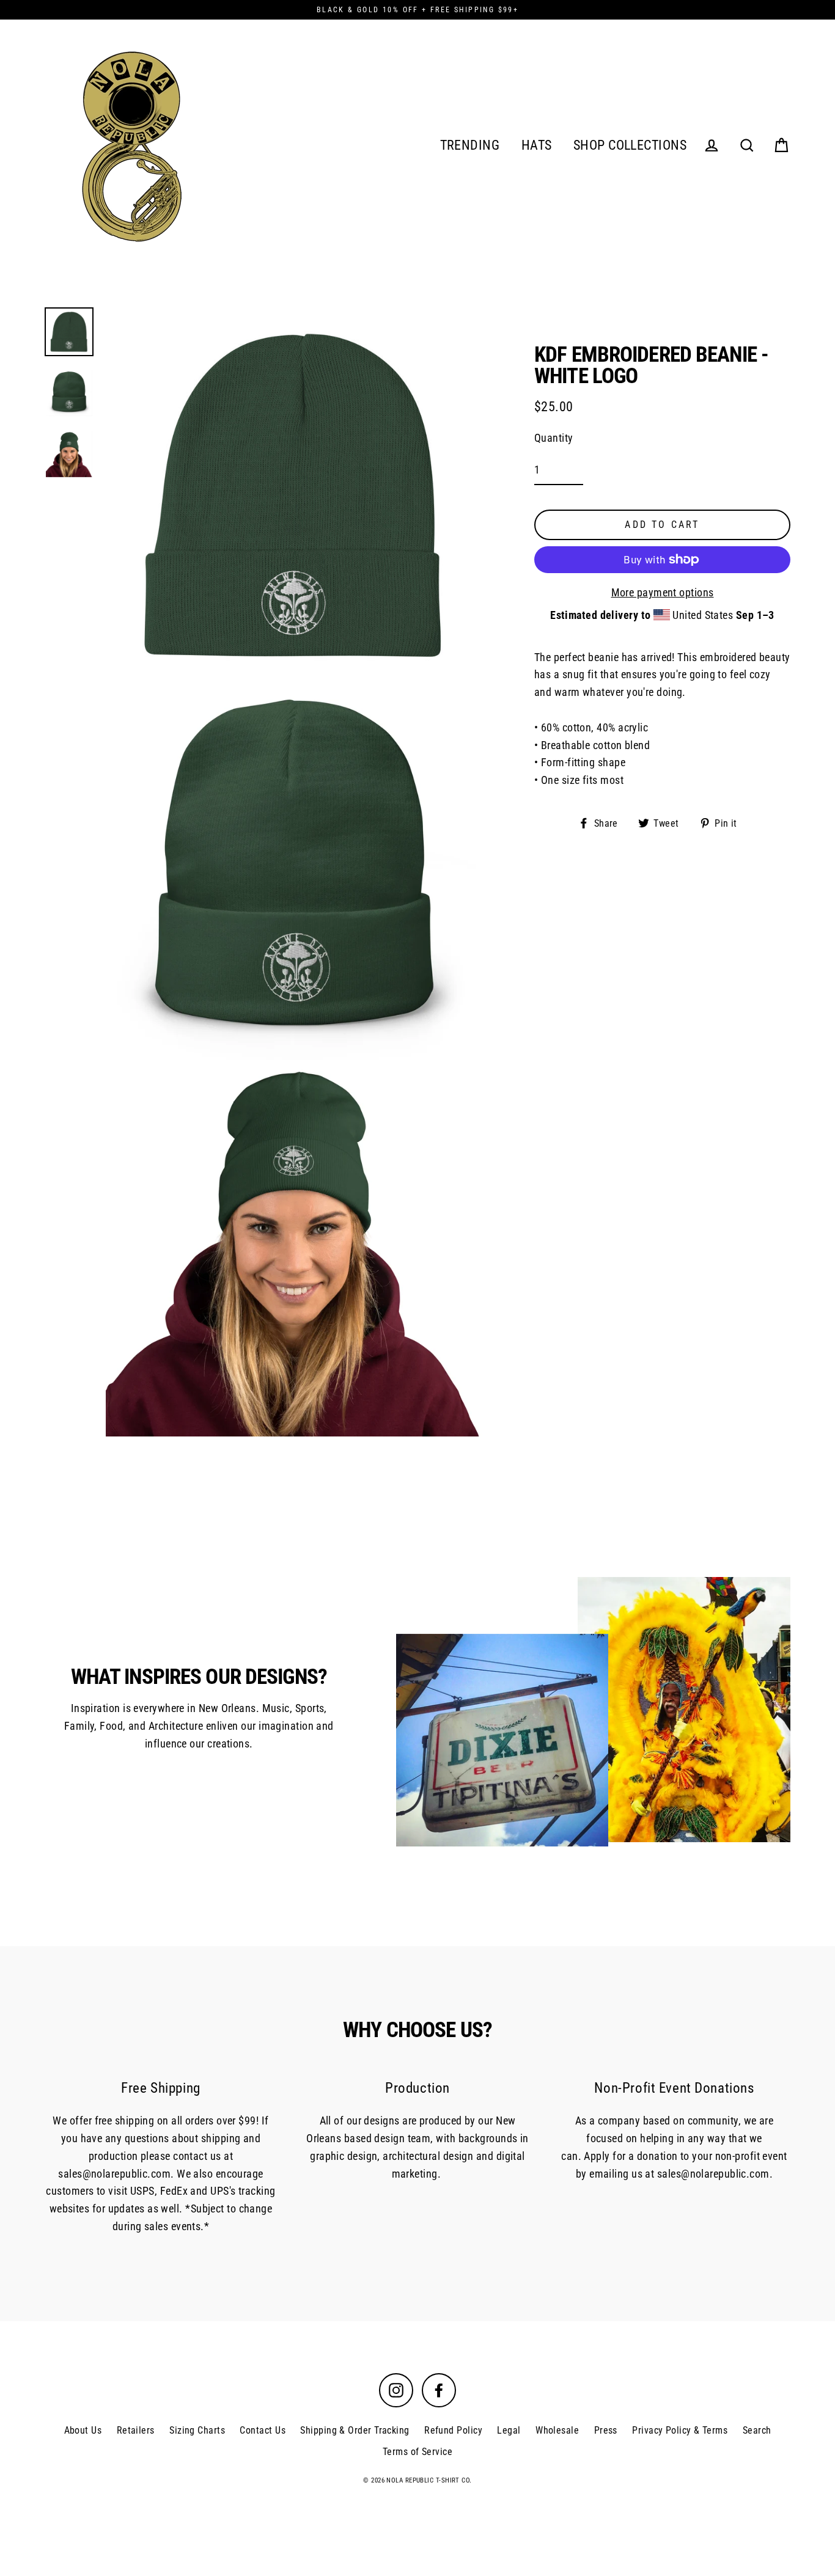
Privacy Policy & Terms (680, 2430)
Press (606, 2430)
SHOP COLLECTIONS (630, 145)
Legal (509, 2430)
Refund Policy (453, 2430)
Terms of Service (417, 2452)
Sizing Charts (197, 2430)
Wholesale (557, 2430)
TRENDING (470, 145)
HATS (537, 145)
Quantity (554, 438)
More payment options (663, 592)
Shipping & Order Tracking (355, 2430)
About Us (83, 2430)
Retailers (136, 2430)
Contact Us (263, 2430)
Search (757, 2430)
